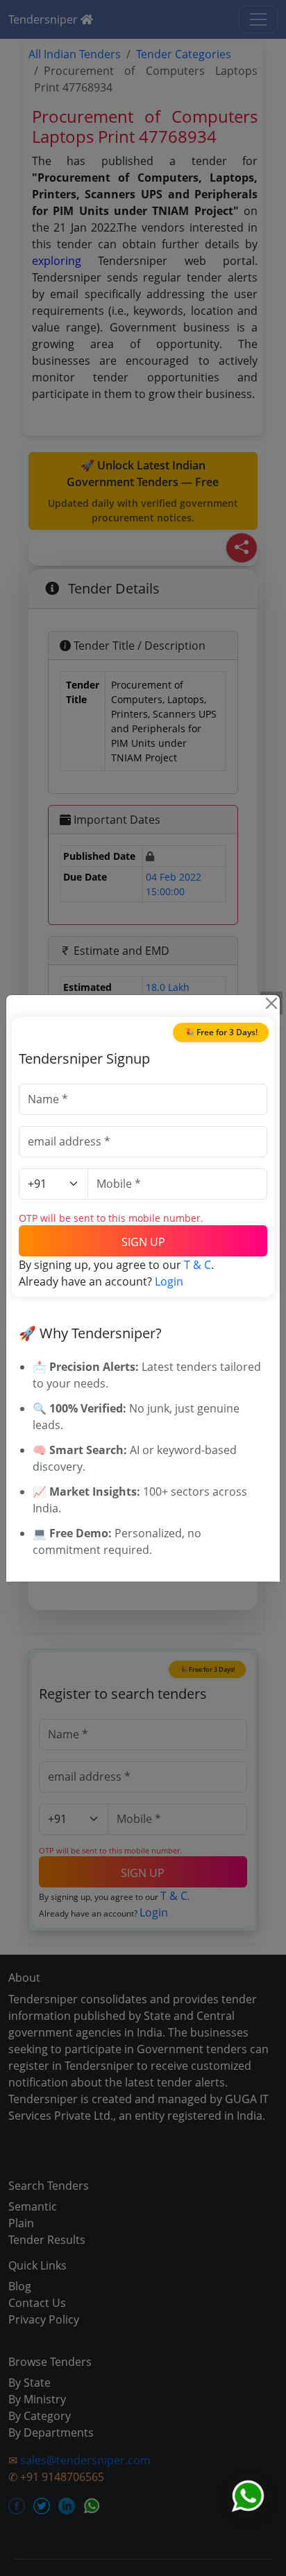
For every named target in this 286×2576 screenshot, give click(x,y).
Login (169, 1281)
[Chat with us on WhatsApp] (248, 2496)
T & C (197, 1265)
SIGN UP (143, 1242)
